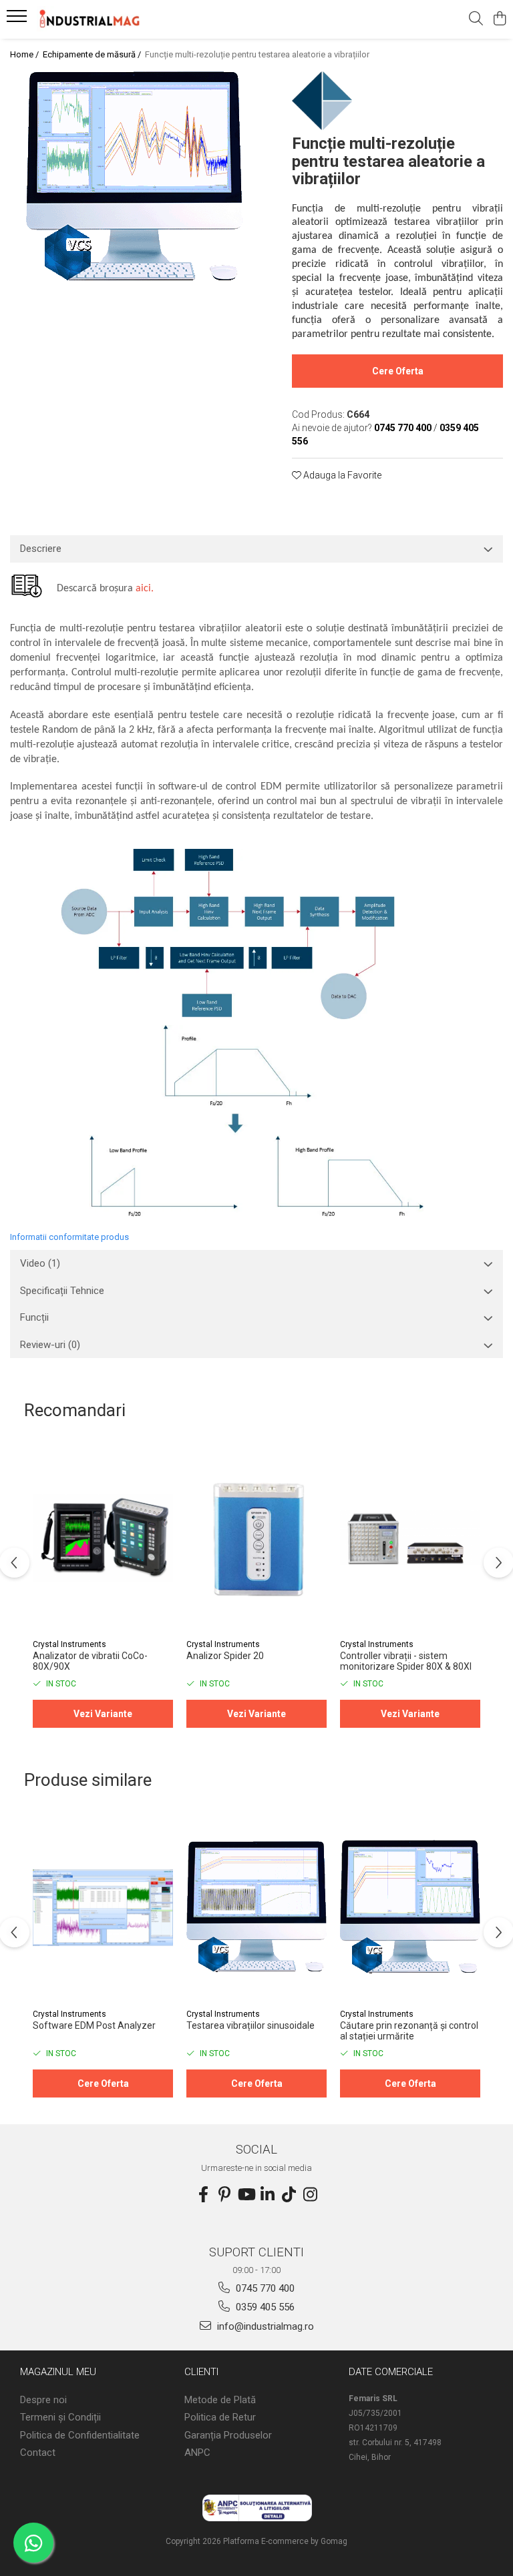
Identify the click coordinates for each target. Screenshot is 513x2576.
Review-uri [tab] (50, 1345)
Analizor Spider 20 (225, 1656)
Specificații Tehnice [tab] (62, 1291)
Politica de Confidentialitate (80, 2435)
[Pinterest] (224, 2195)
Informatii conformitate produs (69, 1237)
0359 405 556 (264, 2307)
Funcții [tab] (34, 1317)
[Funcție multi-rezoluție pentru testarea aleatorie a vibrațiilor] (134, 178)
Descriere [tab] (41, 549)
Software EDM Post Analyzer (94, 2025)
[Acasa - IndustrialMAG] (90, 19)
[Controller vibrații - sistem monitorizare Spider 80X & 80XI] (410, 1538)
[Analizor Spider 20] (256, 1538)
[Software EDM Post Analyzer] (103, 1908)
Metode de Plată (220, 2400)
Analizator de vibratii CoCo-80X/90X (90, 1661)
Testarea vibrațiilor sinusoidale (250, 2025)
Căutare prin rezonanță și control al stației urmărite (409, 2031)
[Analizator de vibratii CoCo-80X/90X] (103, 1538)
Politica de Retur (220, 2417)
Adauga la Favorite (341, 475)
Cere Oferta (398, 371)
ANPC (197, 2453)
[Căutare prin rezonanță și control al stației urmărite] (410, 1908)
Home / (25, 54)
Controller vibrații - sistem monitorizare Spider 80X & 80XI (406, 1661)
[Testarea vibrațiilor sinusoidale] (256, 1908)
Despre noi (43, 2400)
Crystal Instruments (69, 1644)
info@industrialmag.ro (264, 2326)
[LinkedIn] (267, 2195)
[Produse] (18, 20)
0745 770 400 (264, 2288)
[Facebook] (203, 2195)
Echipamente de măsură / (93, 54)
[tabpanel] (134, 178)
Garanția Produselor (228, 2435)
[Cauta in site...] (476, 19)
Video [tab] (40, 1263)
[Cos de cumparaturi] (499, 19)
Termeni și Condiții (60, 2417)
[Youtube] (246, 2195)
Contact (38, 2453)
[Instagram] (310, 2195)
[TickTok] (289, 2195)
